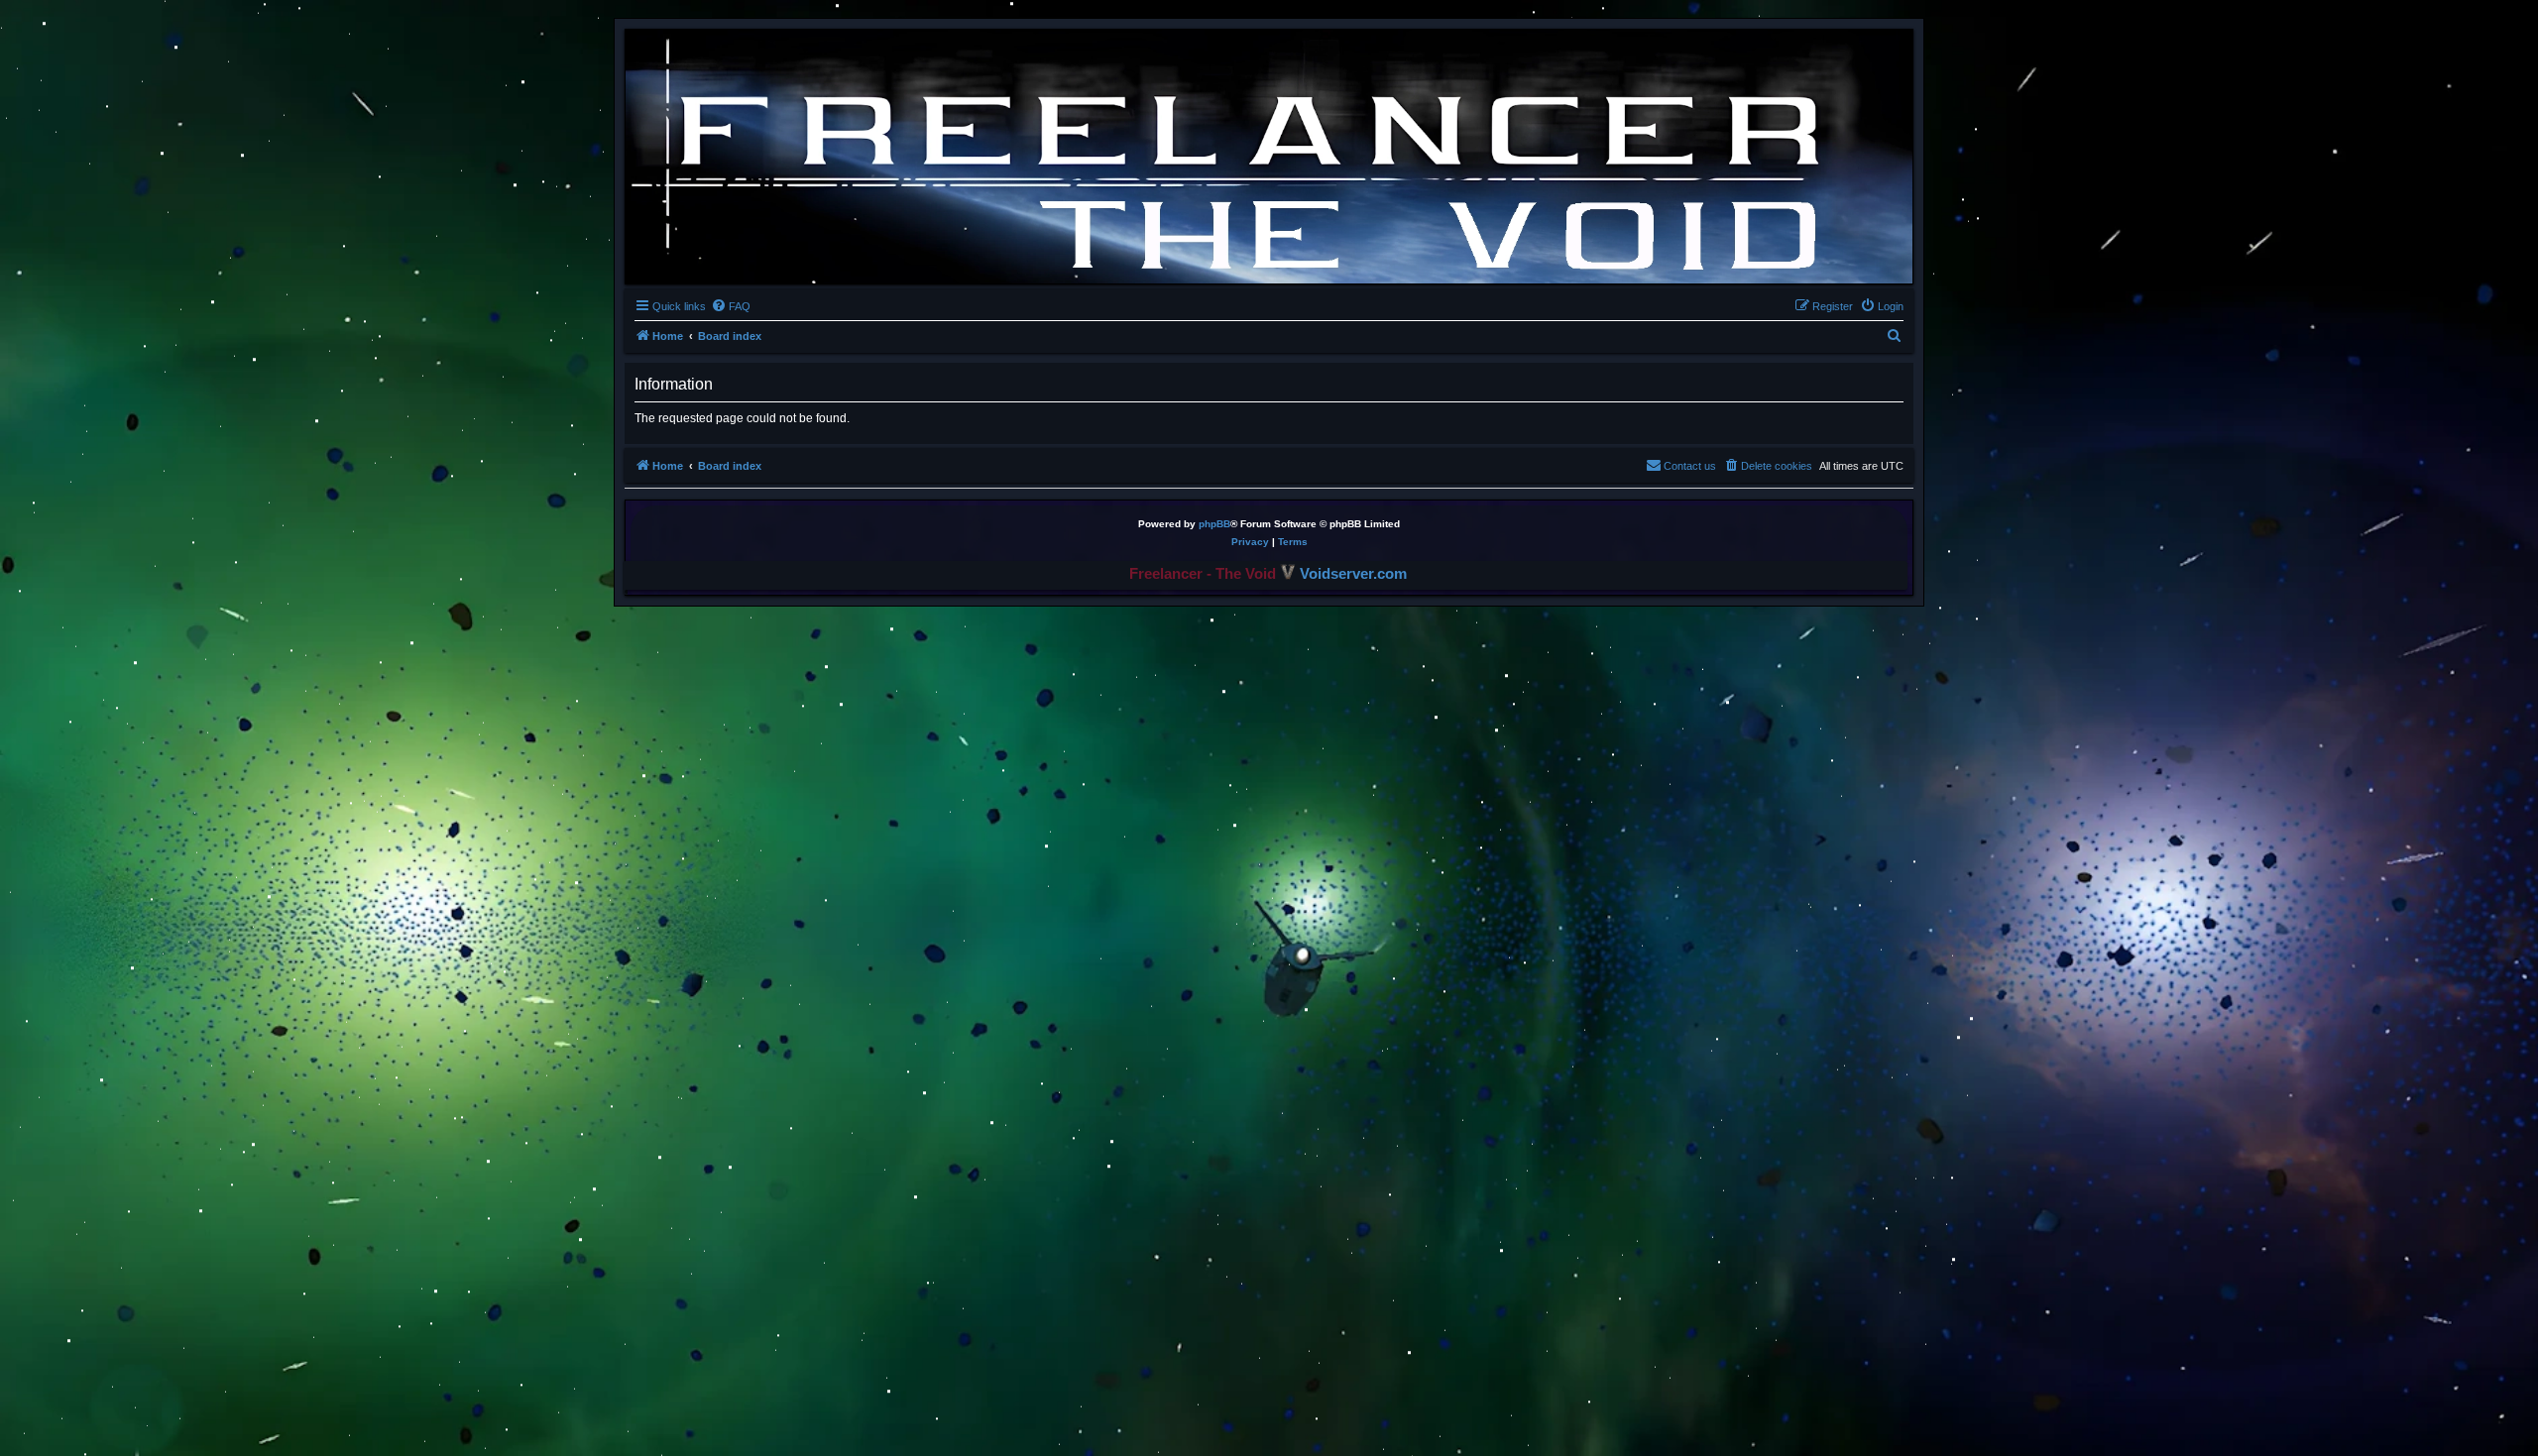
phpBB (1214, 524)
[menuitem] (731, 306)
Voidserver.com (1351, 574)
